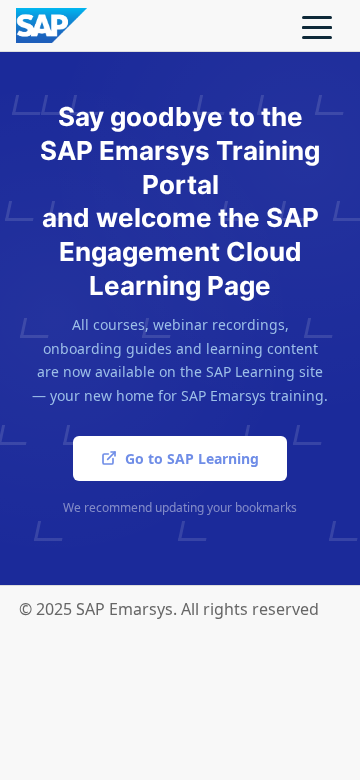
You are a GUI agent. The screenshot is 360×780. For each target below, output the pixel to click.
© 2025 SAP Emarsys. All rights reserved (169, 609)
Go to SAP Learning (192, 458)
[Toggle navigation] (317, 26)
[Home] (51, 24)
